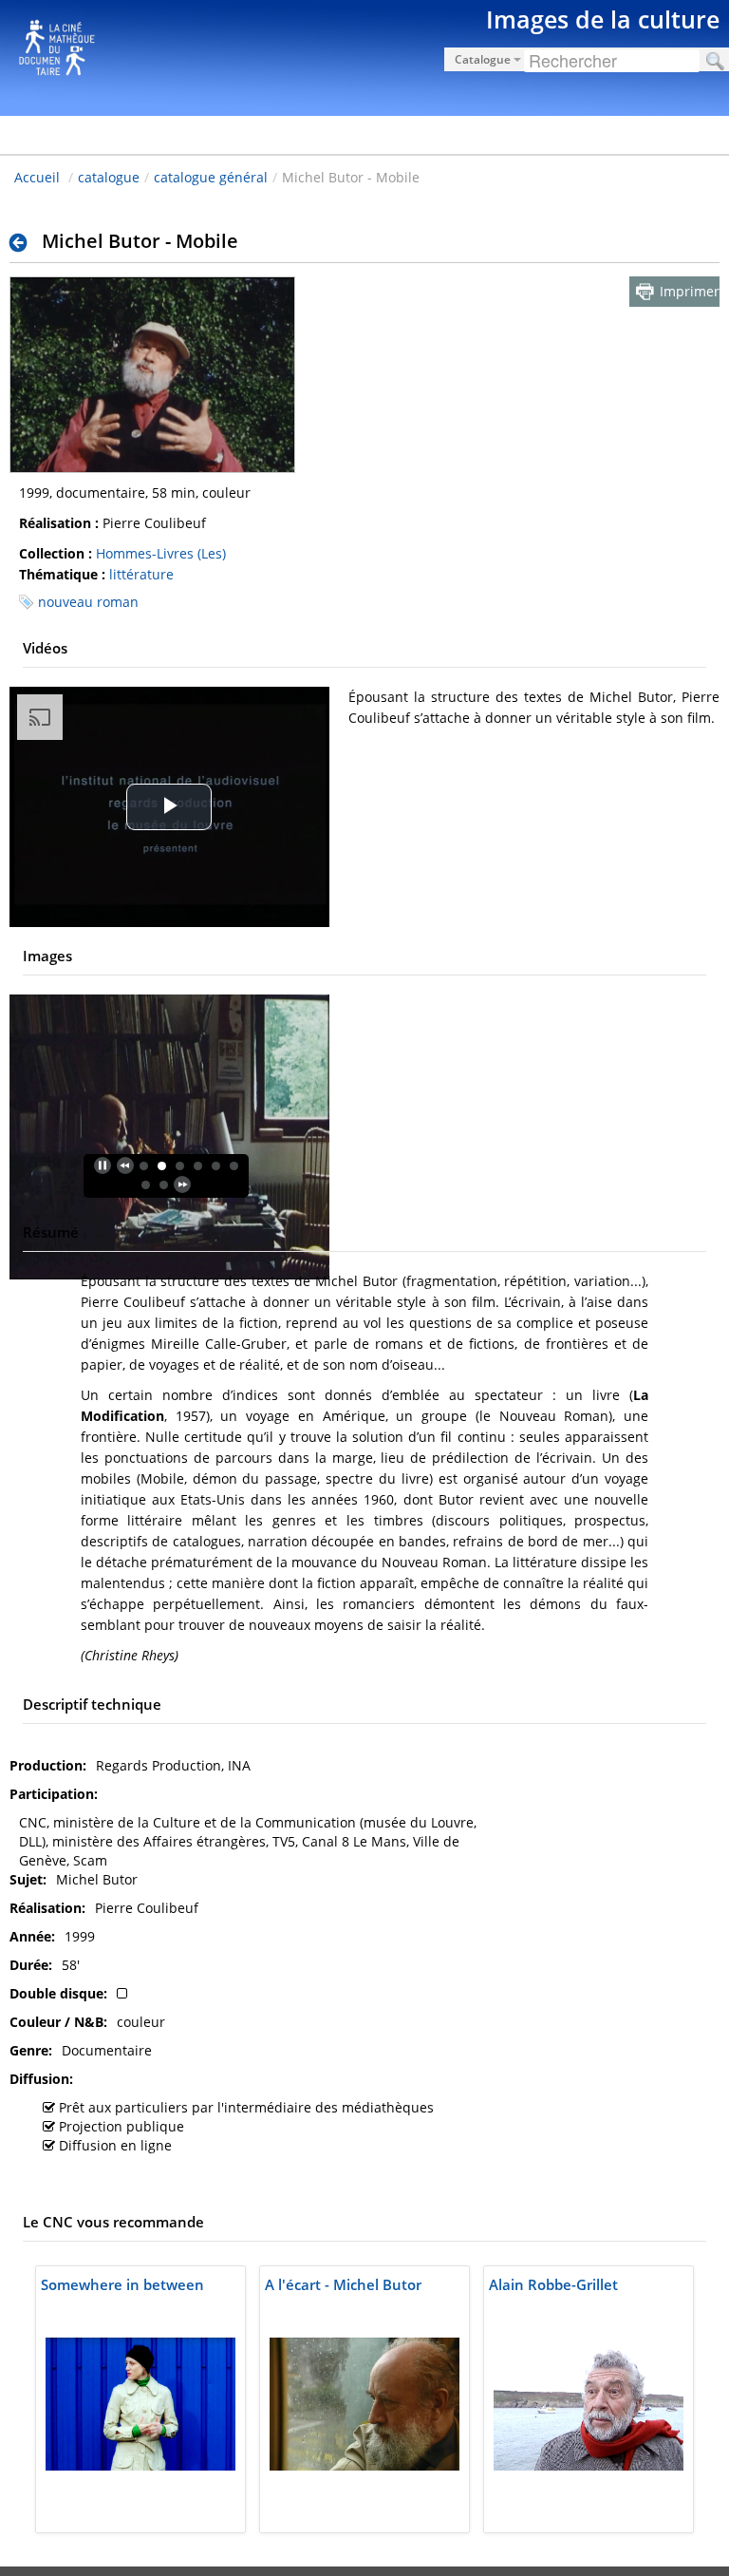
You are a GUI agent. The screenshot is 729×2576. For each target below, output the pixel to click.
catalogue (109, 177)
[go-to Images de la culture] (364, 55)
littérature (141, 574)
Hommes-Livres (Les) (161, 553)
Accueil (37, 177)
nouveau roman (88, 602)
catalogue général (211, 177)
